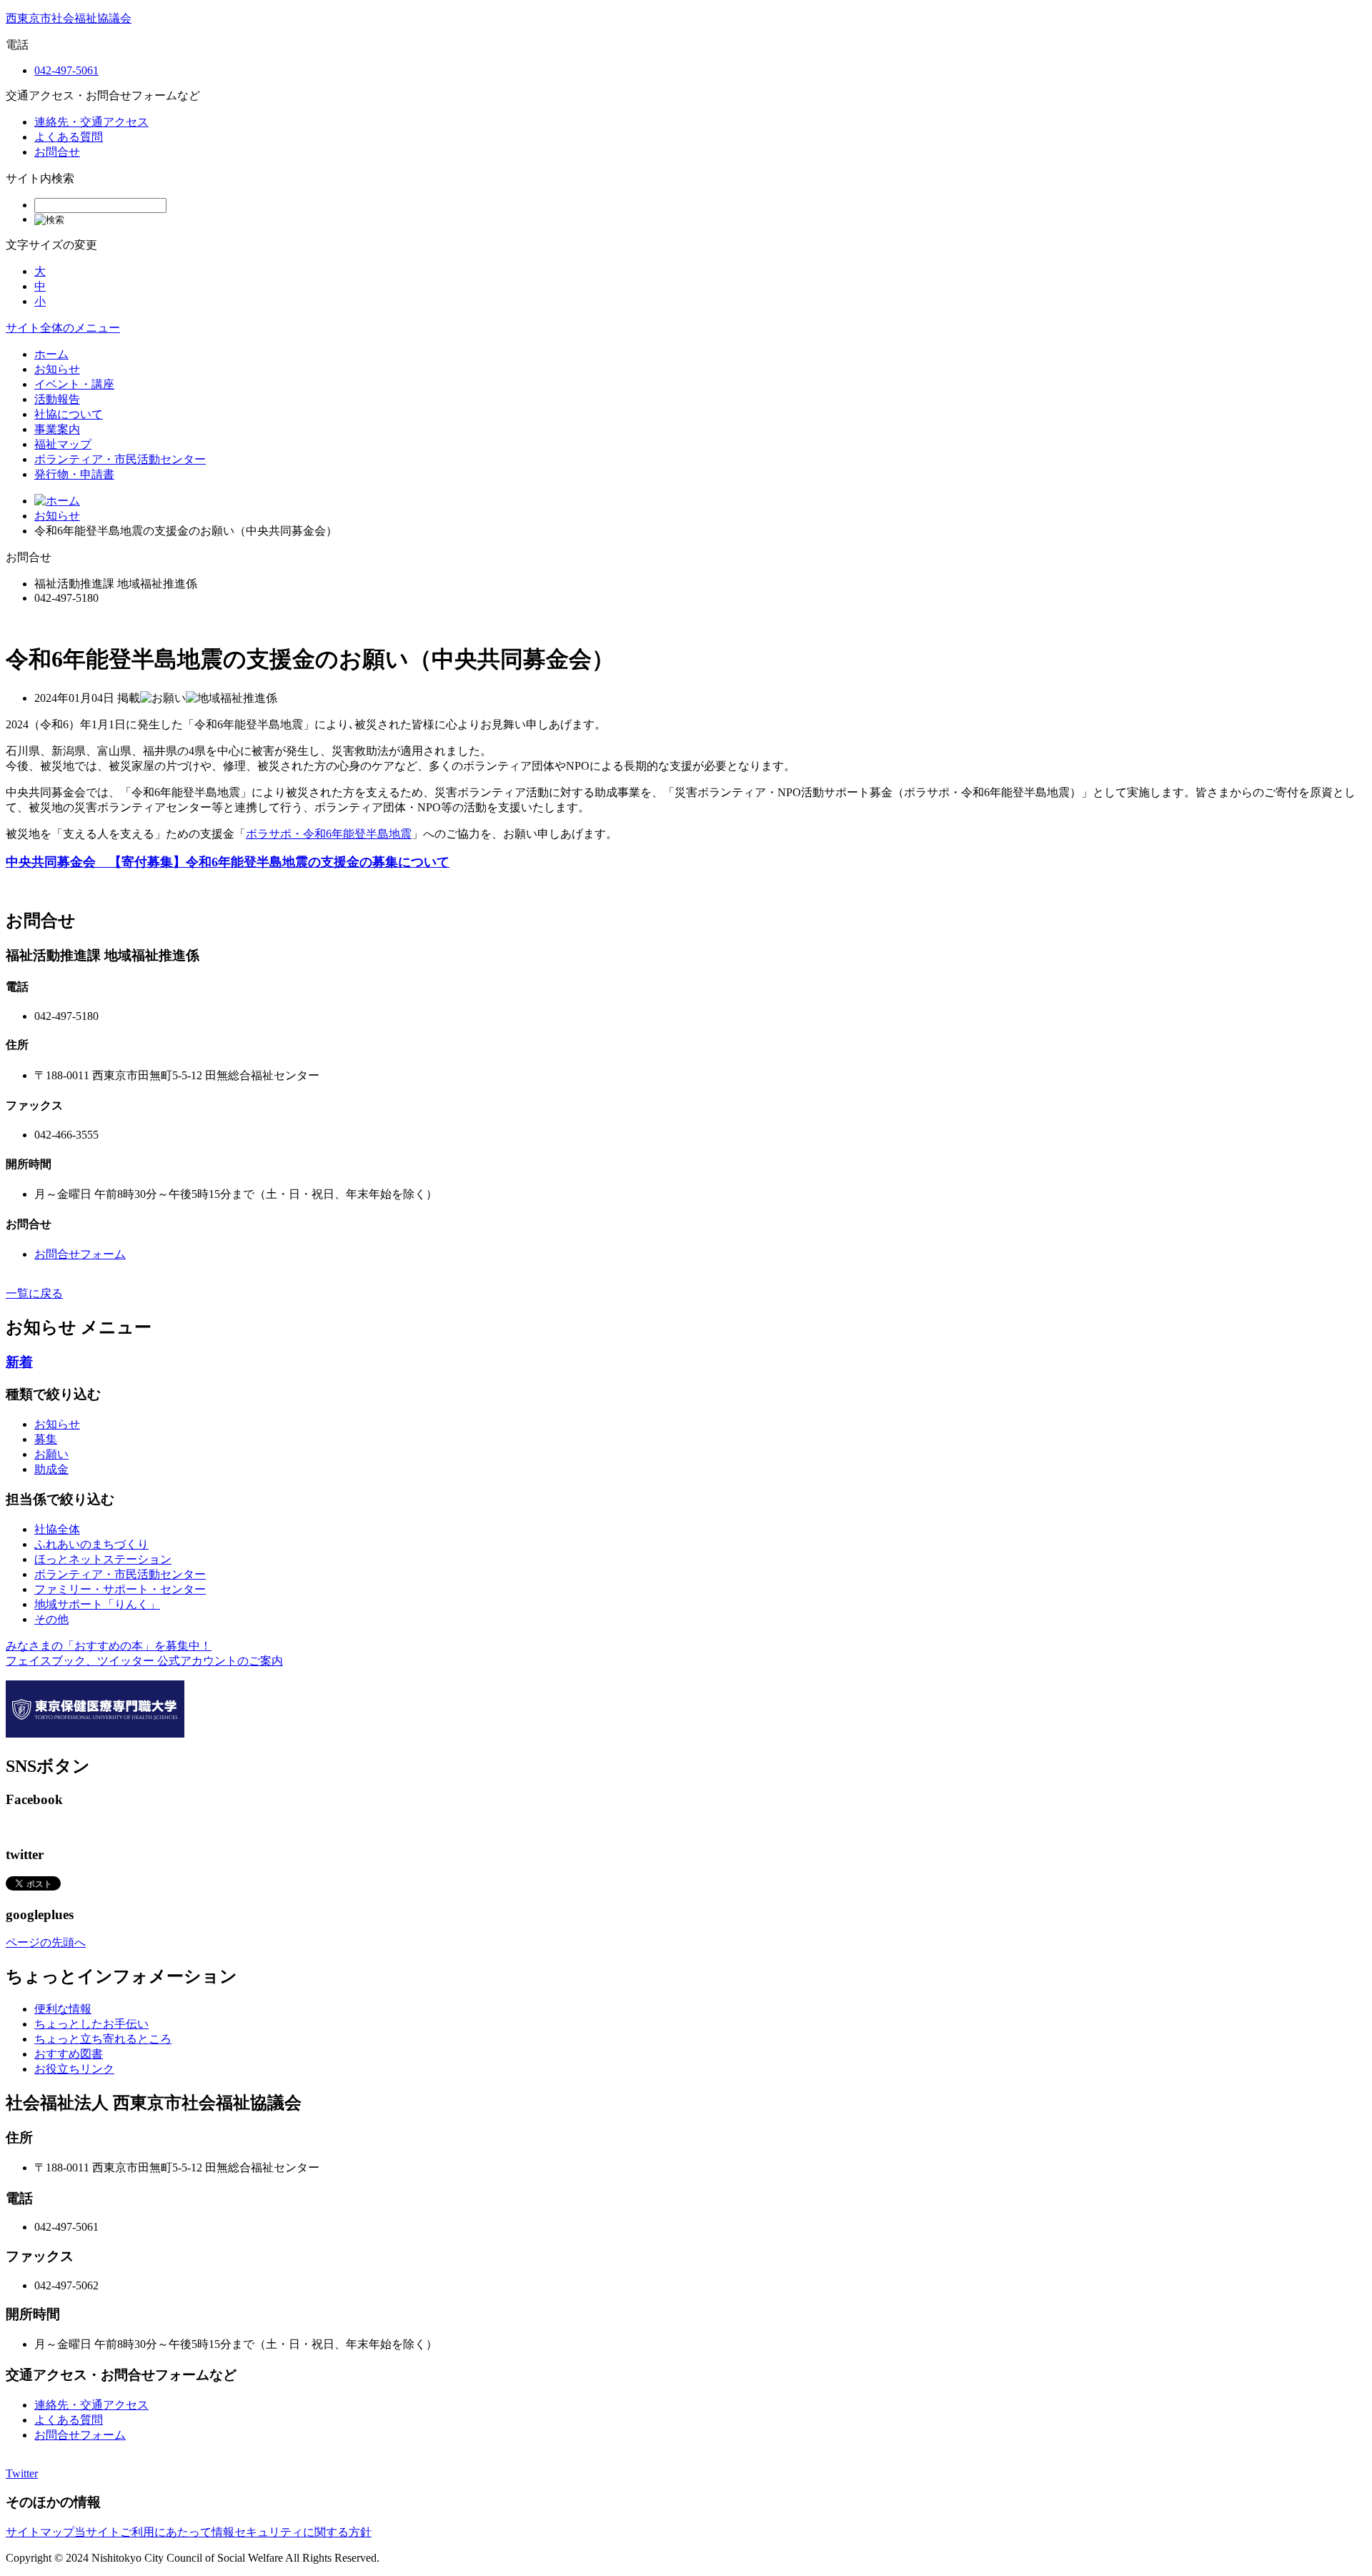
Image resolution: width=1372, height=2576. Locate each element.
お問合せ (57, 152)
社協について (69, 414)
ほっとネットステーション (103, 1559)
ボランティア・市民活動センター (120, 459)
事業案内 (57, 429)
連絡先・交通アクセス (91, 122)
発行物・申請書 (74, 474)
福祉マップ (63, 444)
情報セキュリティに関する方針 (292, 2532)
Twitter (22, 2473)
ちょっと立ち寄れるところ (103, 2039)
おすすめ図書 (69, 2054)
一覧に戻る (34, 1293)
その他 (51, 1619)
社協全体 (57, 1529)
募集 (46, 1439)
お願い (51, 1454)
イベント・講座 (74, 384)
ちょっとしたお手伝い (91, 2024)
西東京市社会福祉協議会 (69, 18)
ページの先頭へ (46, 1942)
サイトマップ (40, 2532)
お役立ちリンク (74, 2069)
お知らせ (57, 369)
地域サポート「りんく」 (97, 1604)
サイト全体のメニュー (63, 328)
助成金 (51, 1469)
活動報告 (57, 399)
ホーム (51, 354)
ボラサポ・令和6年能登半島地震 (329, 834)
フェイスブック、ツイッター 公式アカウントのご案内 (144, 1661)
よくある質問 (69, 137)
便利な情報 (63, 2009)
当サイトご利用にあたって (143, 2532)
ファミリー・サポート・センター (120, 1589)
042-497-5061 (66, 70)
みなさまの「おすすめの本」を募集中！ (109, 1646)
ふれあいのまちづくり (91, 1544)
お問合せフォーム (80, 1254)
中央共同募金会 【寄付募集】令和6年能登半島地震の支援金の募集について (228, 862)
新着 (19, 1362)
